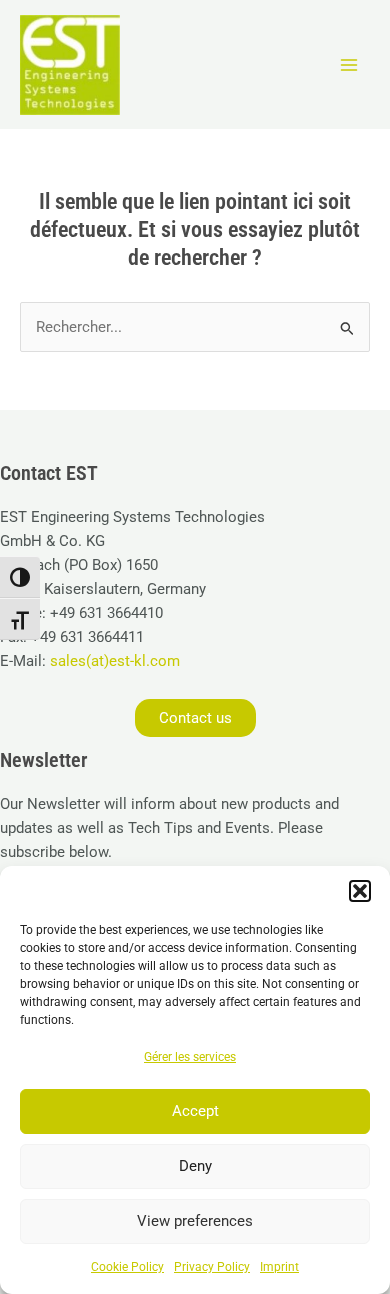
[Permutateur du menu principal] (349, 65)
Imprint (279, 1267)
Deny (195, 1166)
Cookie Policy (127, 1267)
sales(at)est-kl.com (113, 661)
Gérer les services (190, 1057)
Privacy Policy (212, 1267)
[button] (360, 891)
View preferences (195, 1221)
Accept (195, 1111)
